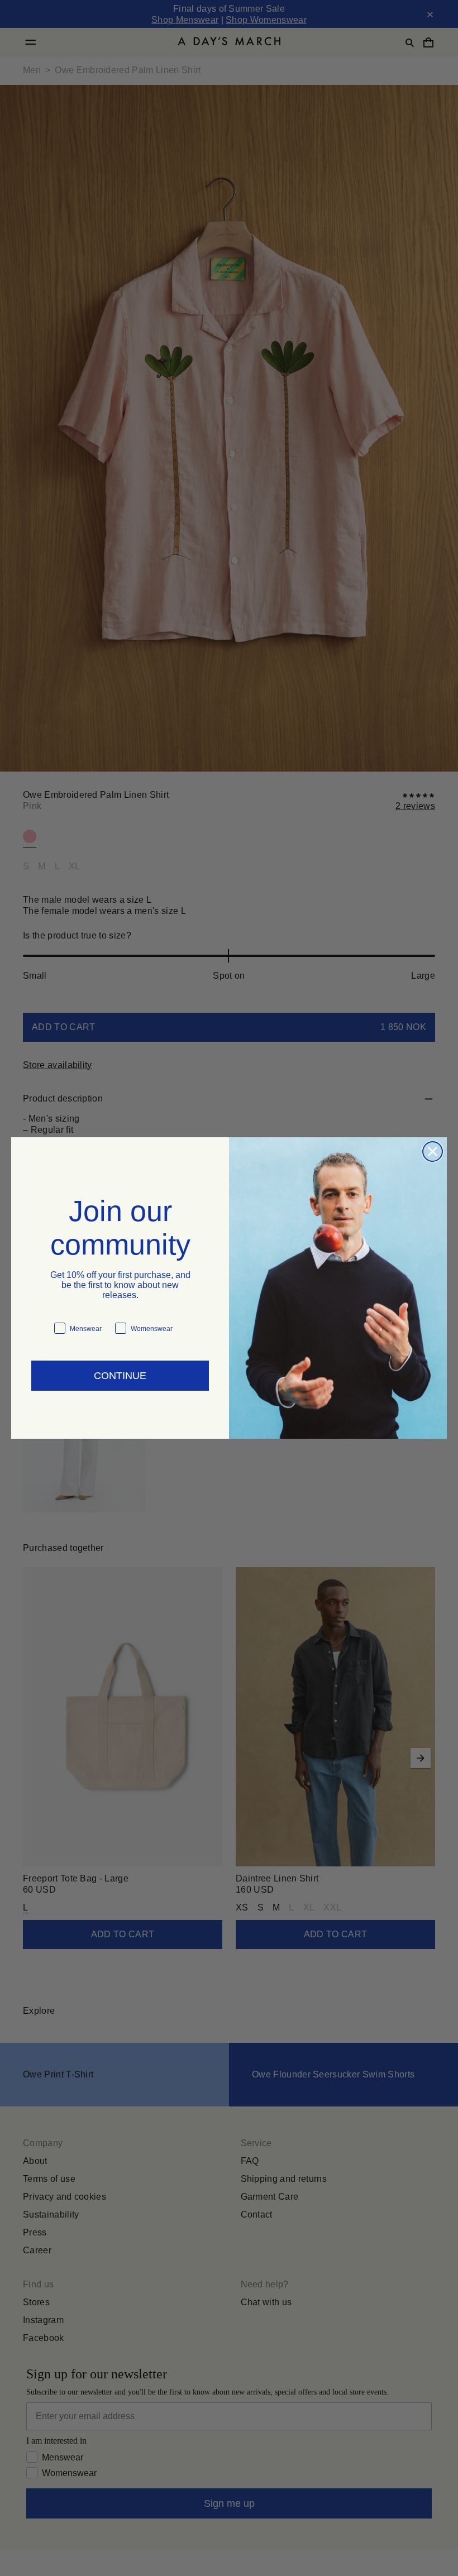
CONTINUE (120, 1370)
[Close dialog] (433, 1151)
